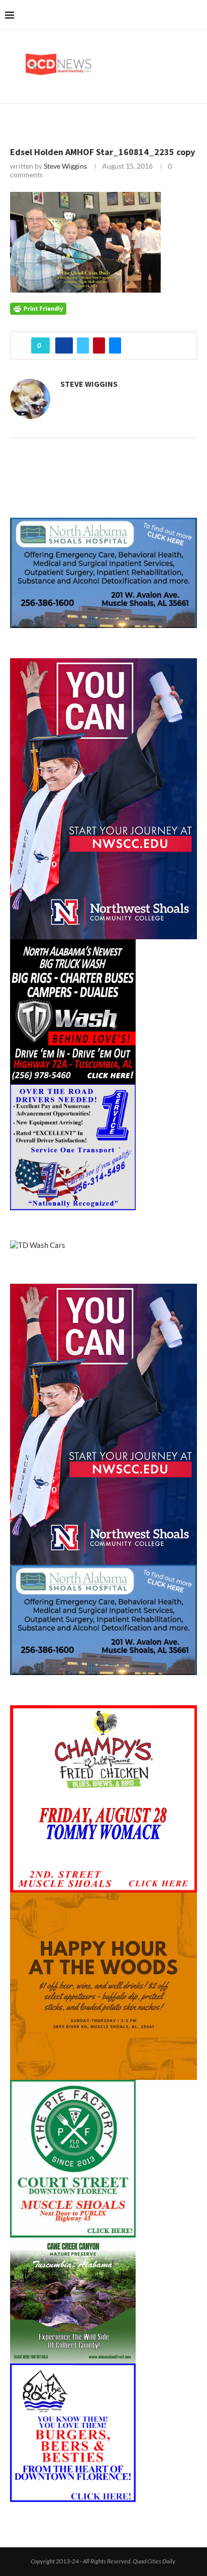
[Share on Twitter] (83, 345)
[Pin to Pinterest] (99, 345)
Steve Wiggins (65, 166)
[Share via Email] (115, 345)
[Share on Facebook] (64, 345)
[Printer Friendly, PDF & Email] (38, 308)
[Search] (197, 15)
